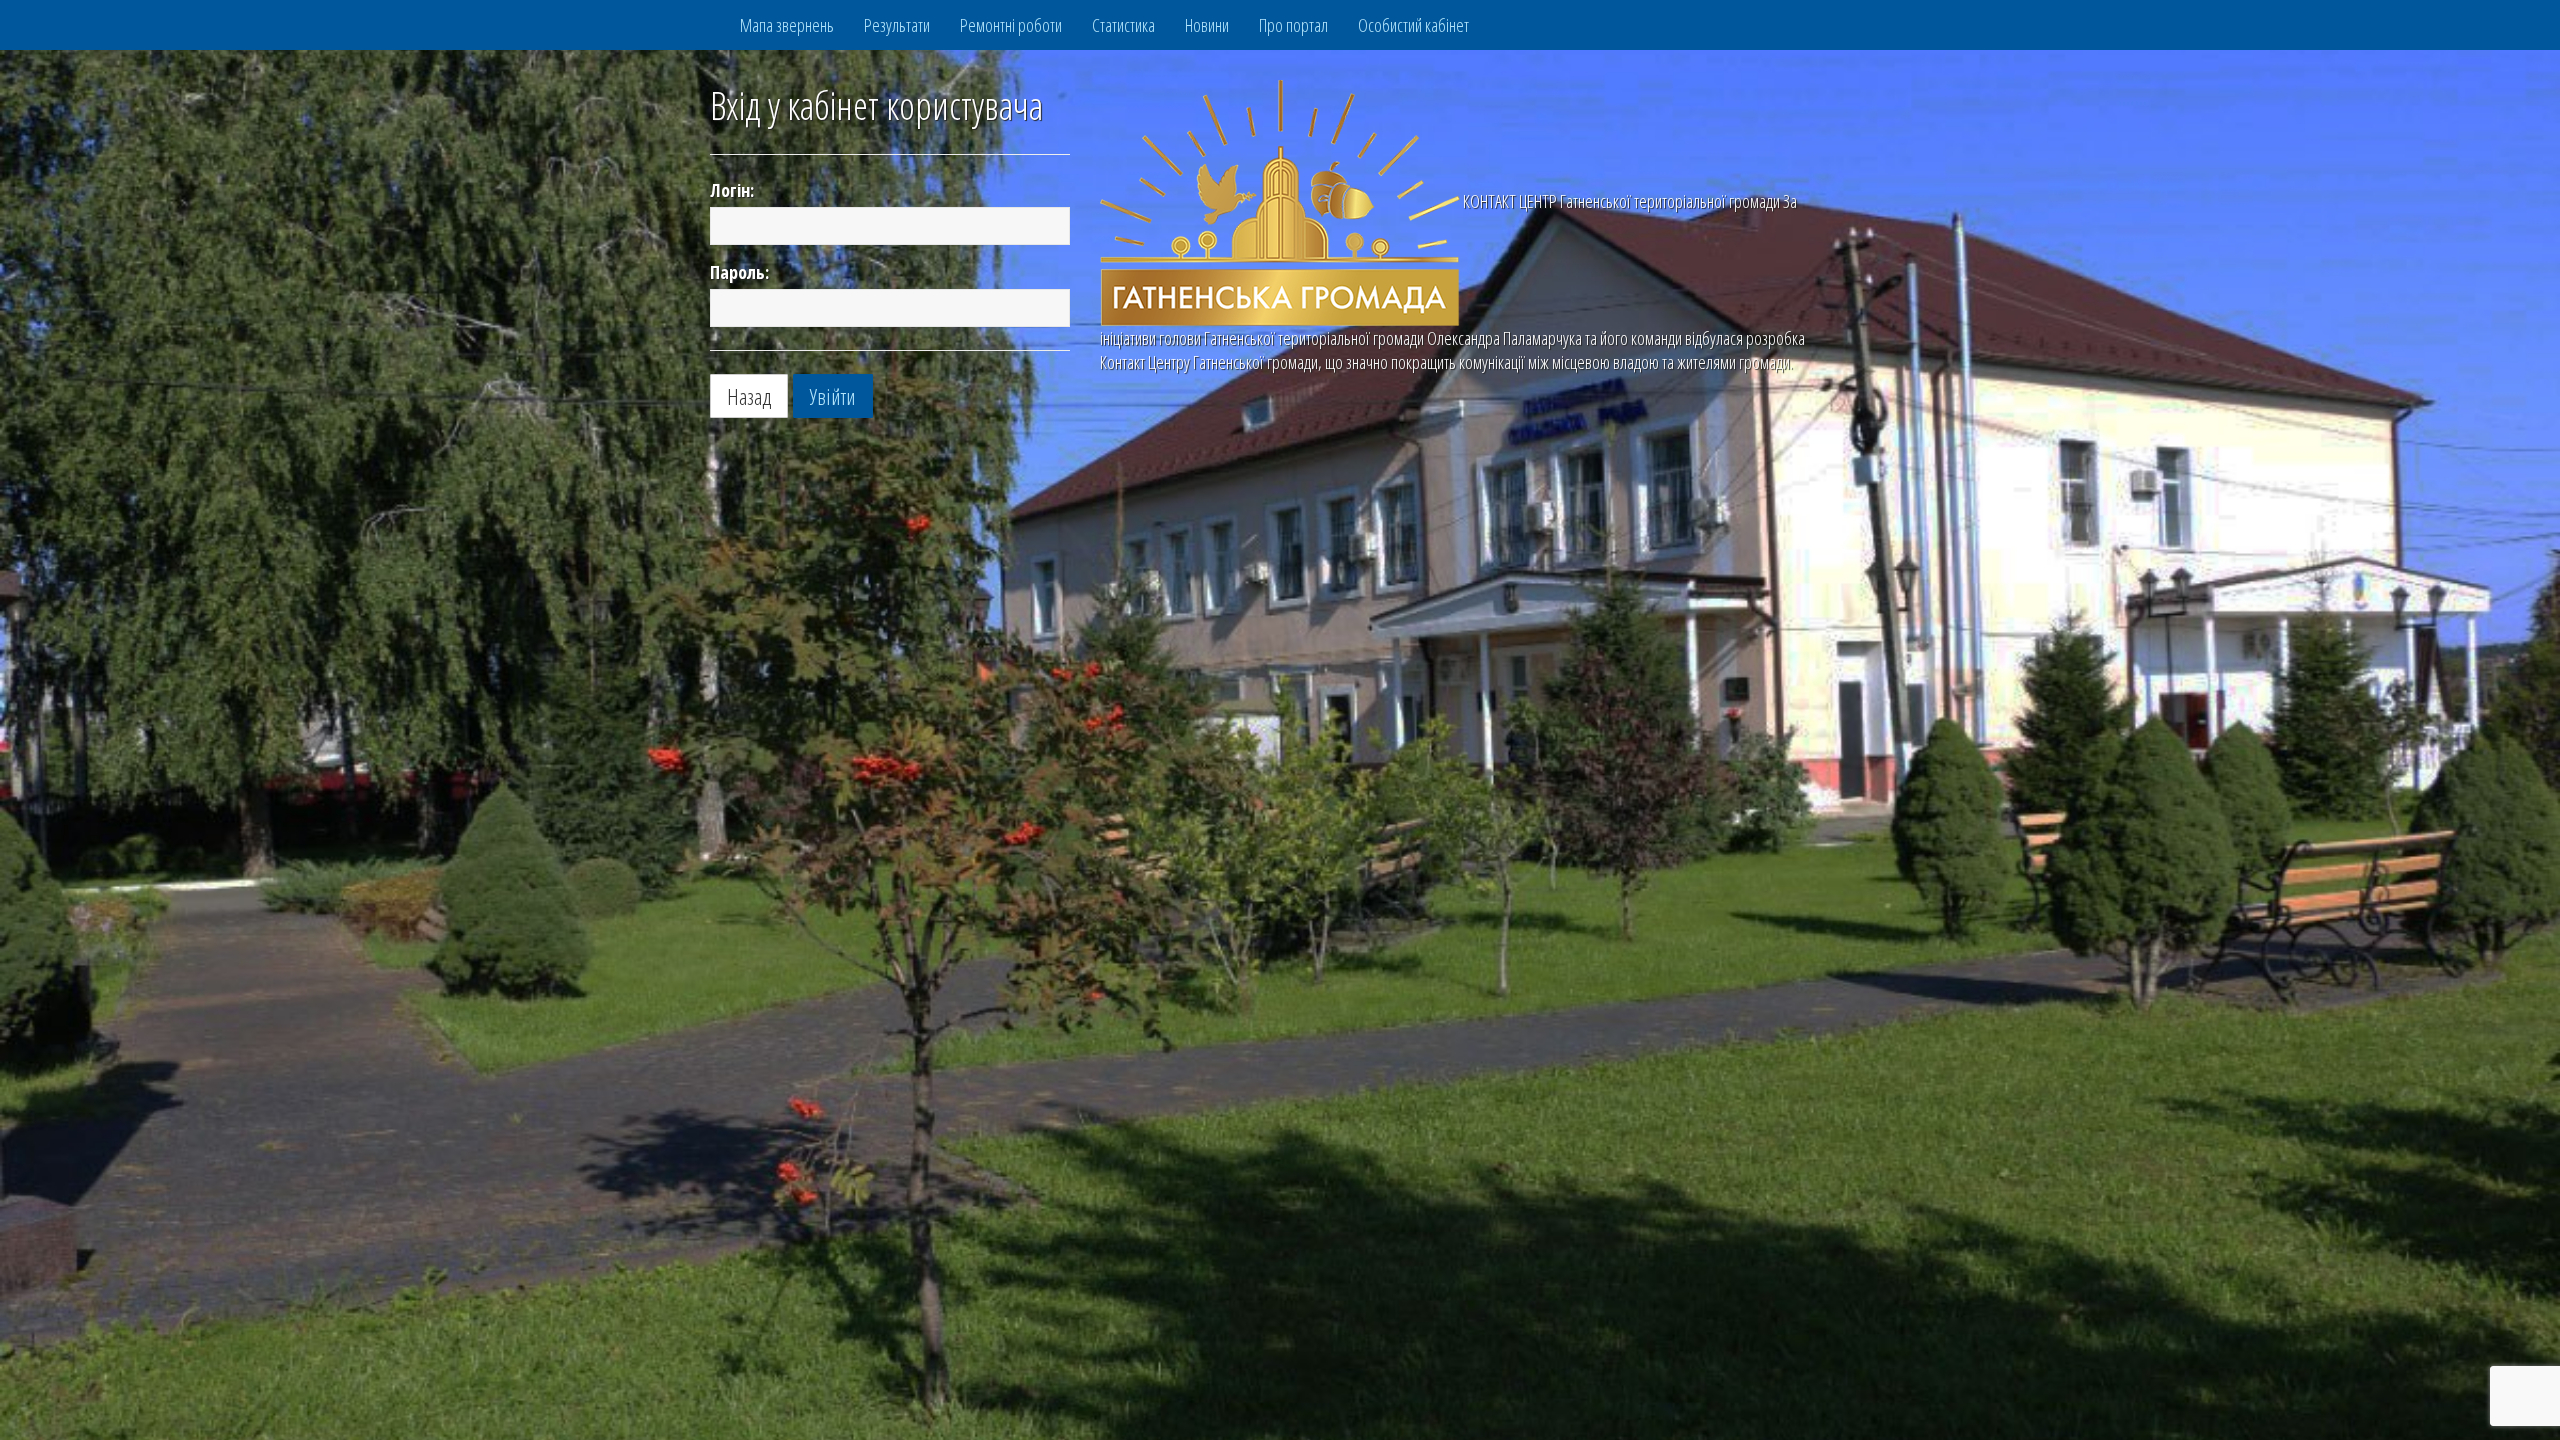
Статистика (1123, 25)
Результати (897, 25)
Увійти (833, 396)
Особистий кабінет (1413, 25)
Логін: (732, 190)
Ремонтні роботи (1011, 25)
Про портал (1293, 25)
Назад (749, 396)
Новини (1207, 25)
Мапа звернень (787, 25)
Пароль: (739, 272)
